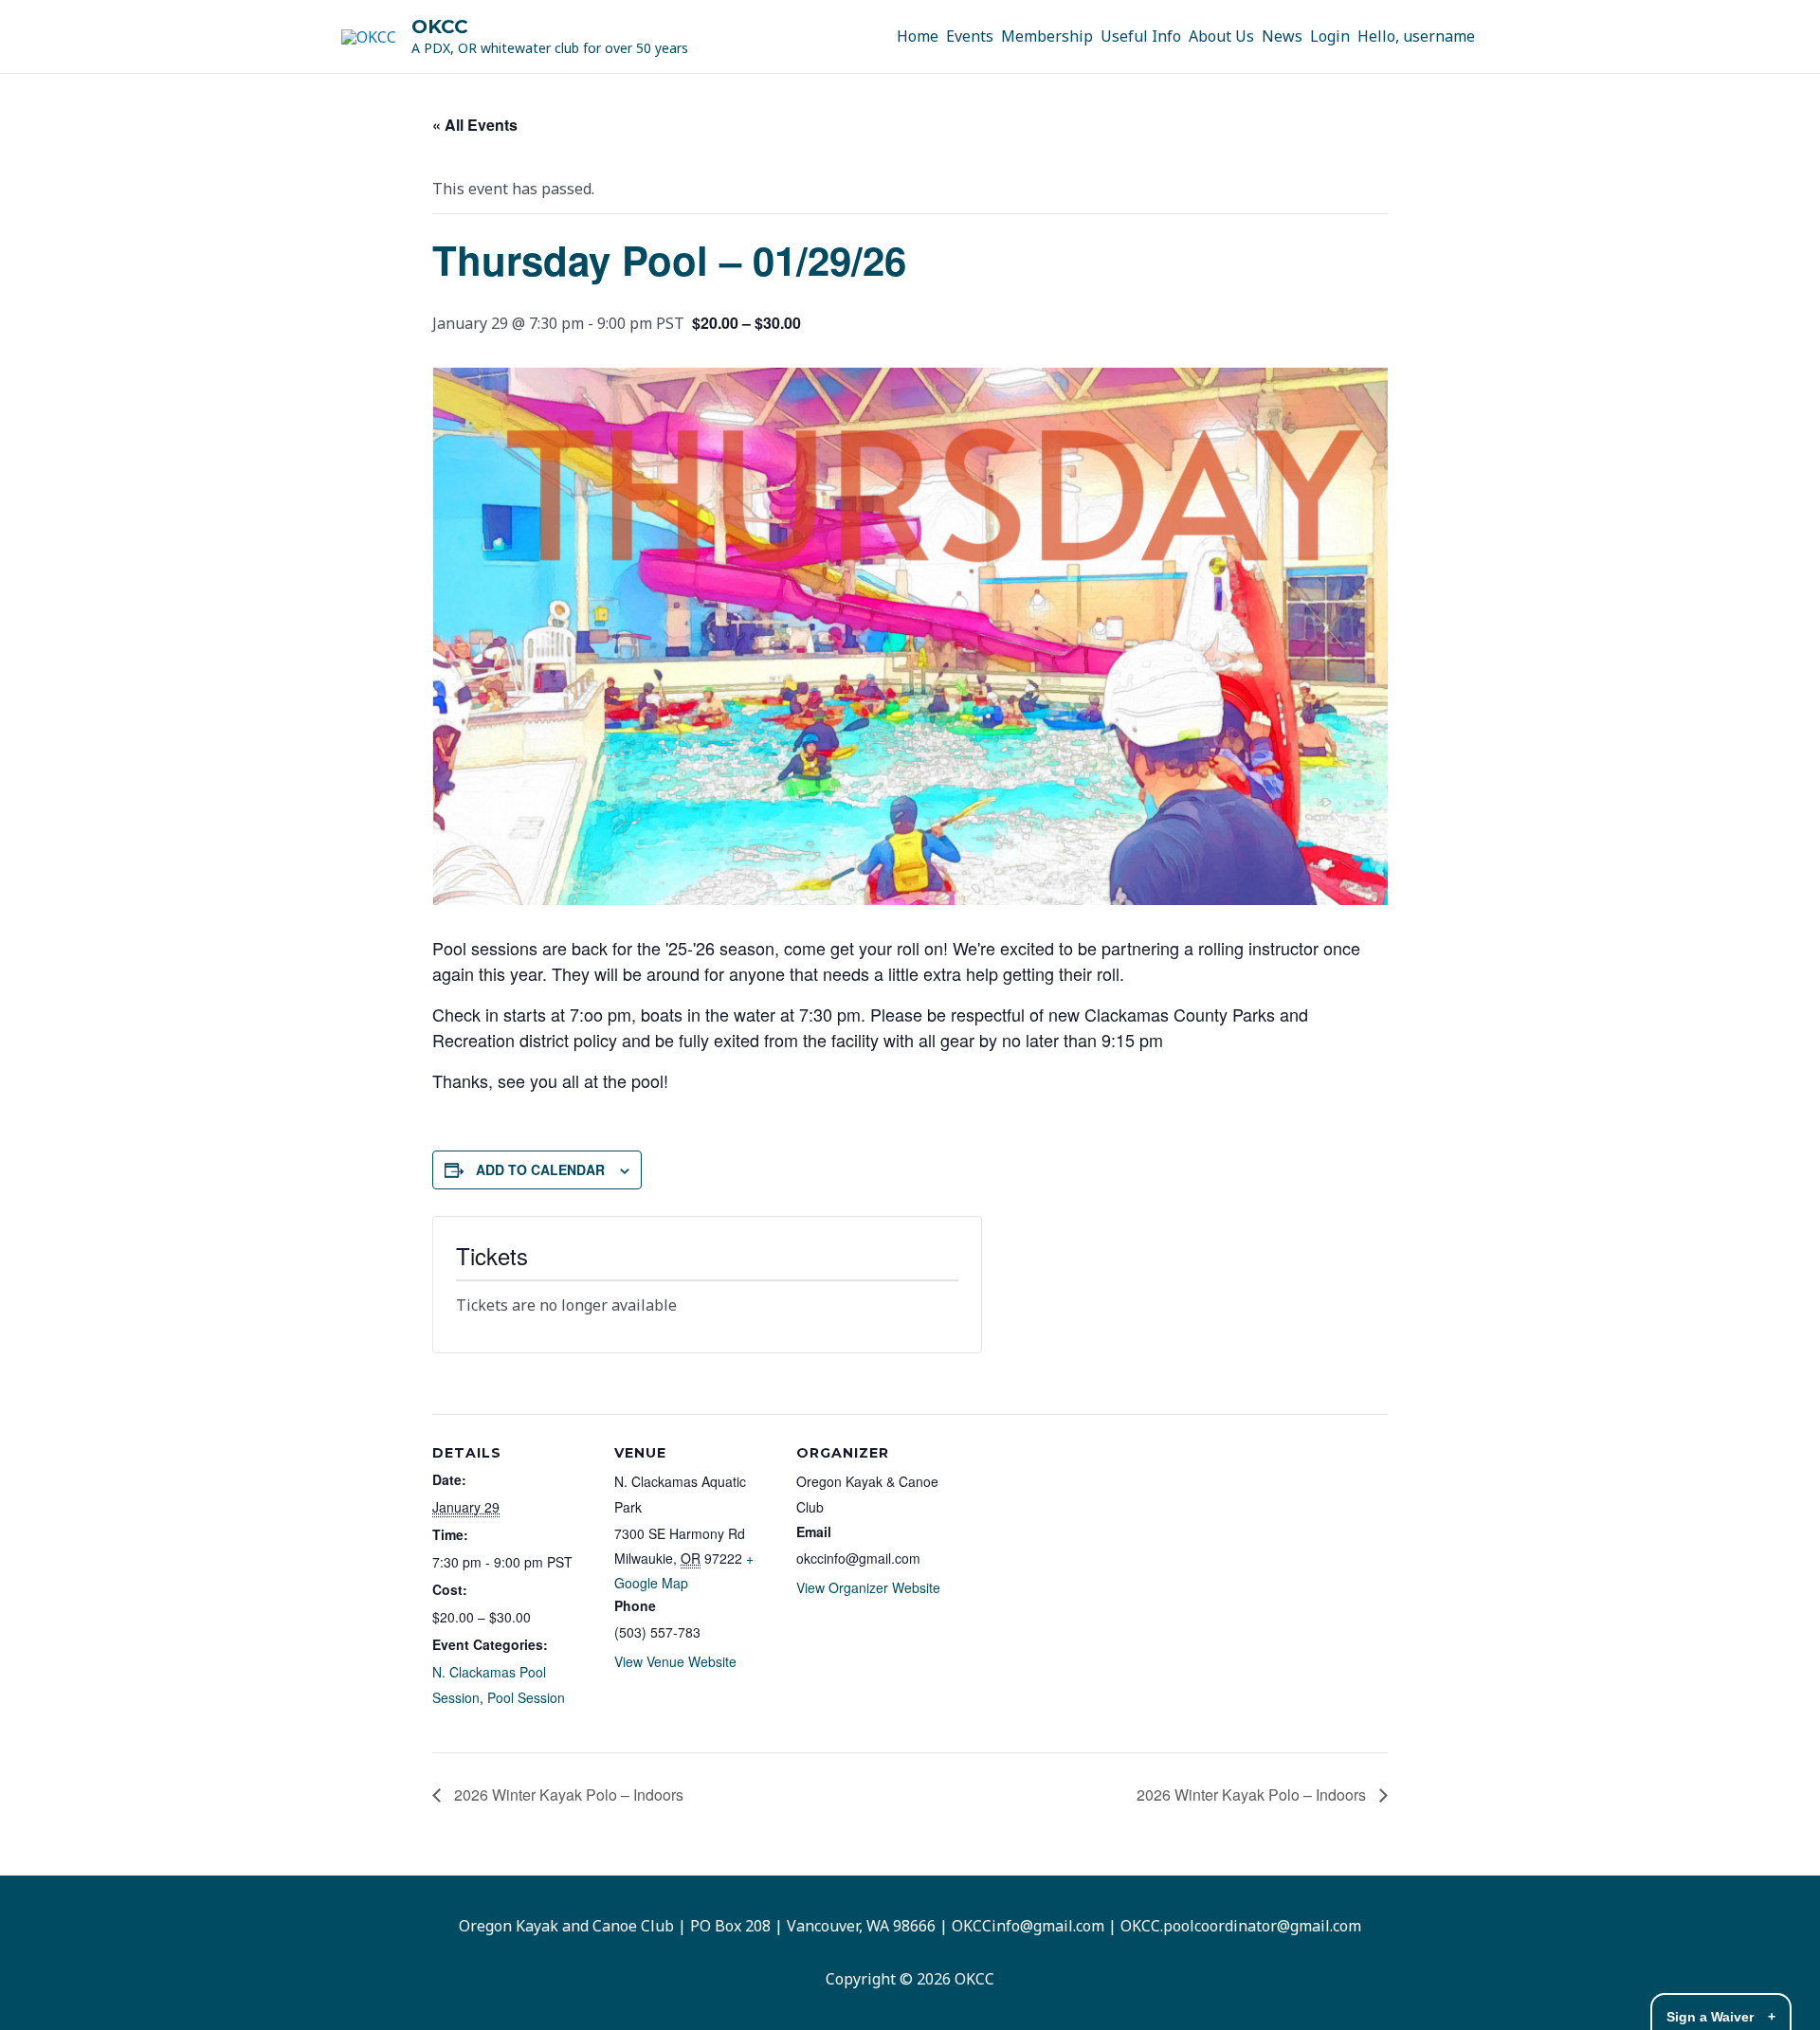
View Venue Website (675, 1661)
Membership (1047, 36)
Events (970, 36)
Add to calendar (540, 1169)
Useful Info (1141, 36)
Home (918, 36)
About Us (1221, 36)
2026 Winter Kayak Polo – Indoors (567, 1794)
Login (1330, 36)
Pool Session (526, 1697)
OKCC (440, 27)
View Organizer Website (868, 1587)
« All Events (475, 125)
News (1282, 36)
